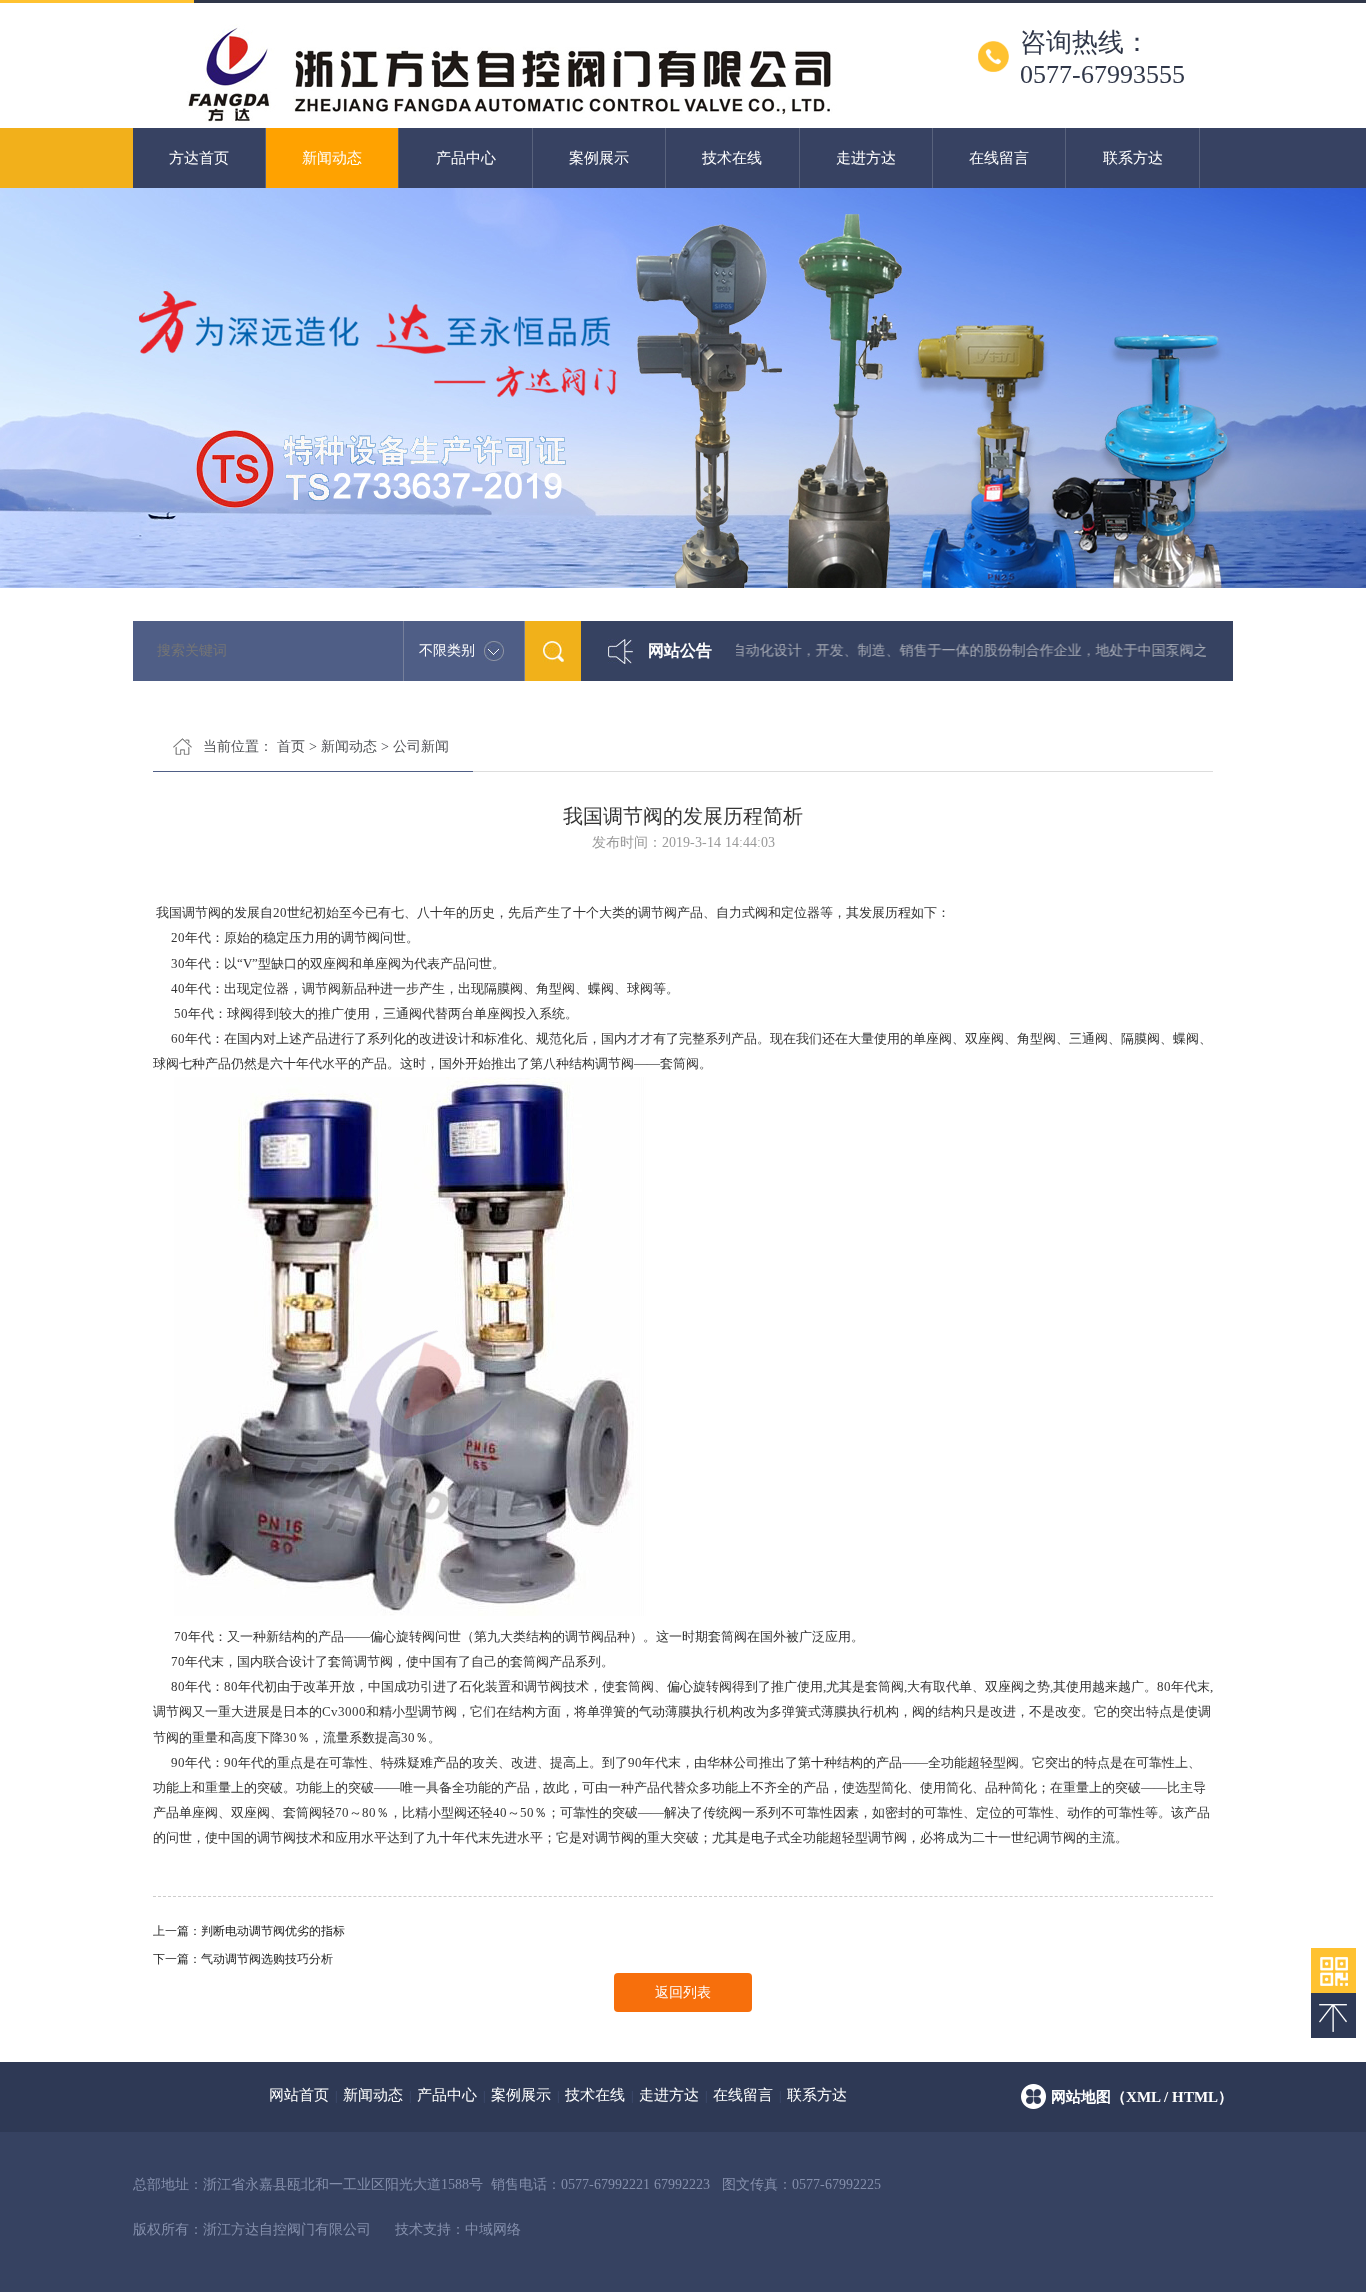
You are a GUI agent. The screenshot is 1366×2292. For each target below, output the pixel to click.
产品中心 (466, 158)
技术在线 (732, 158)
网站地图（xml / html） (1142, 2097)
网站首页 (299, 2095)
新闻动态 (332, 158)
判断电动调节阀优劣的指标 (273, 1931)
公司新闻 (421, 746)
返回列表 (683, 1992)
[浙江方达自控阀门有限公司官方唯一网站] (509, 120)
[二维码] (1333, 1970)
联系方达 (1133, 158)
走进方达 (866, 158)
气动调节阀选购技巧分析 (267, 1959)
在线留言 (999, 158)
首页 (291, 746)
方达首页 (199, 158)
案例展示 (599, 158)
